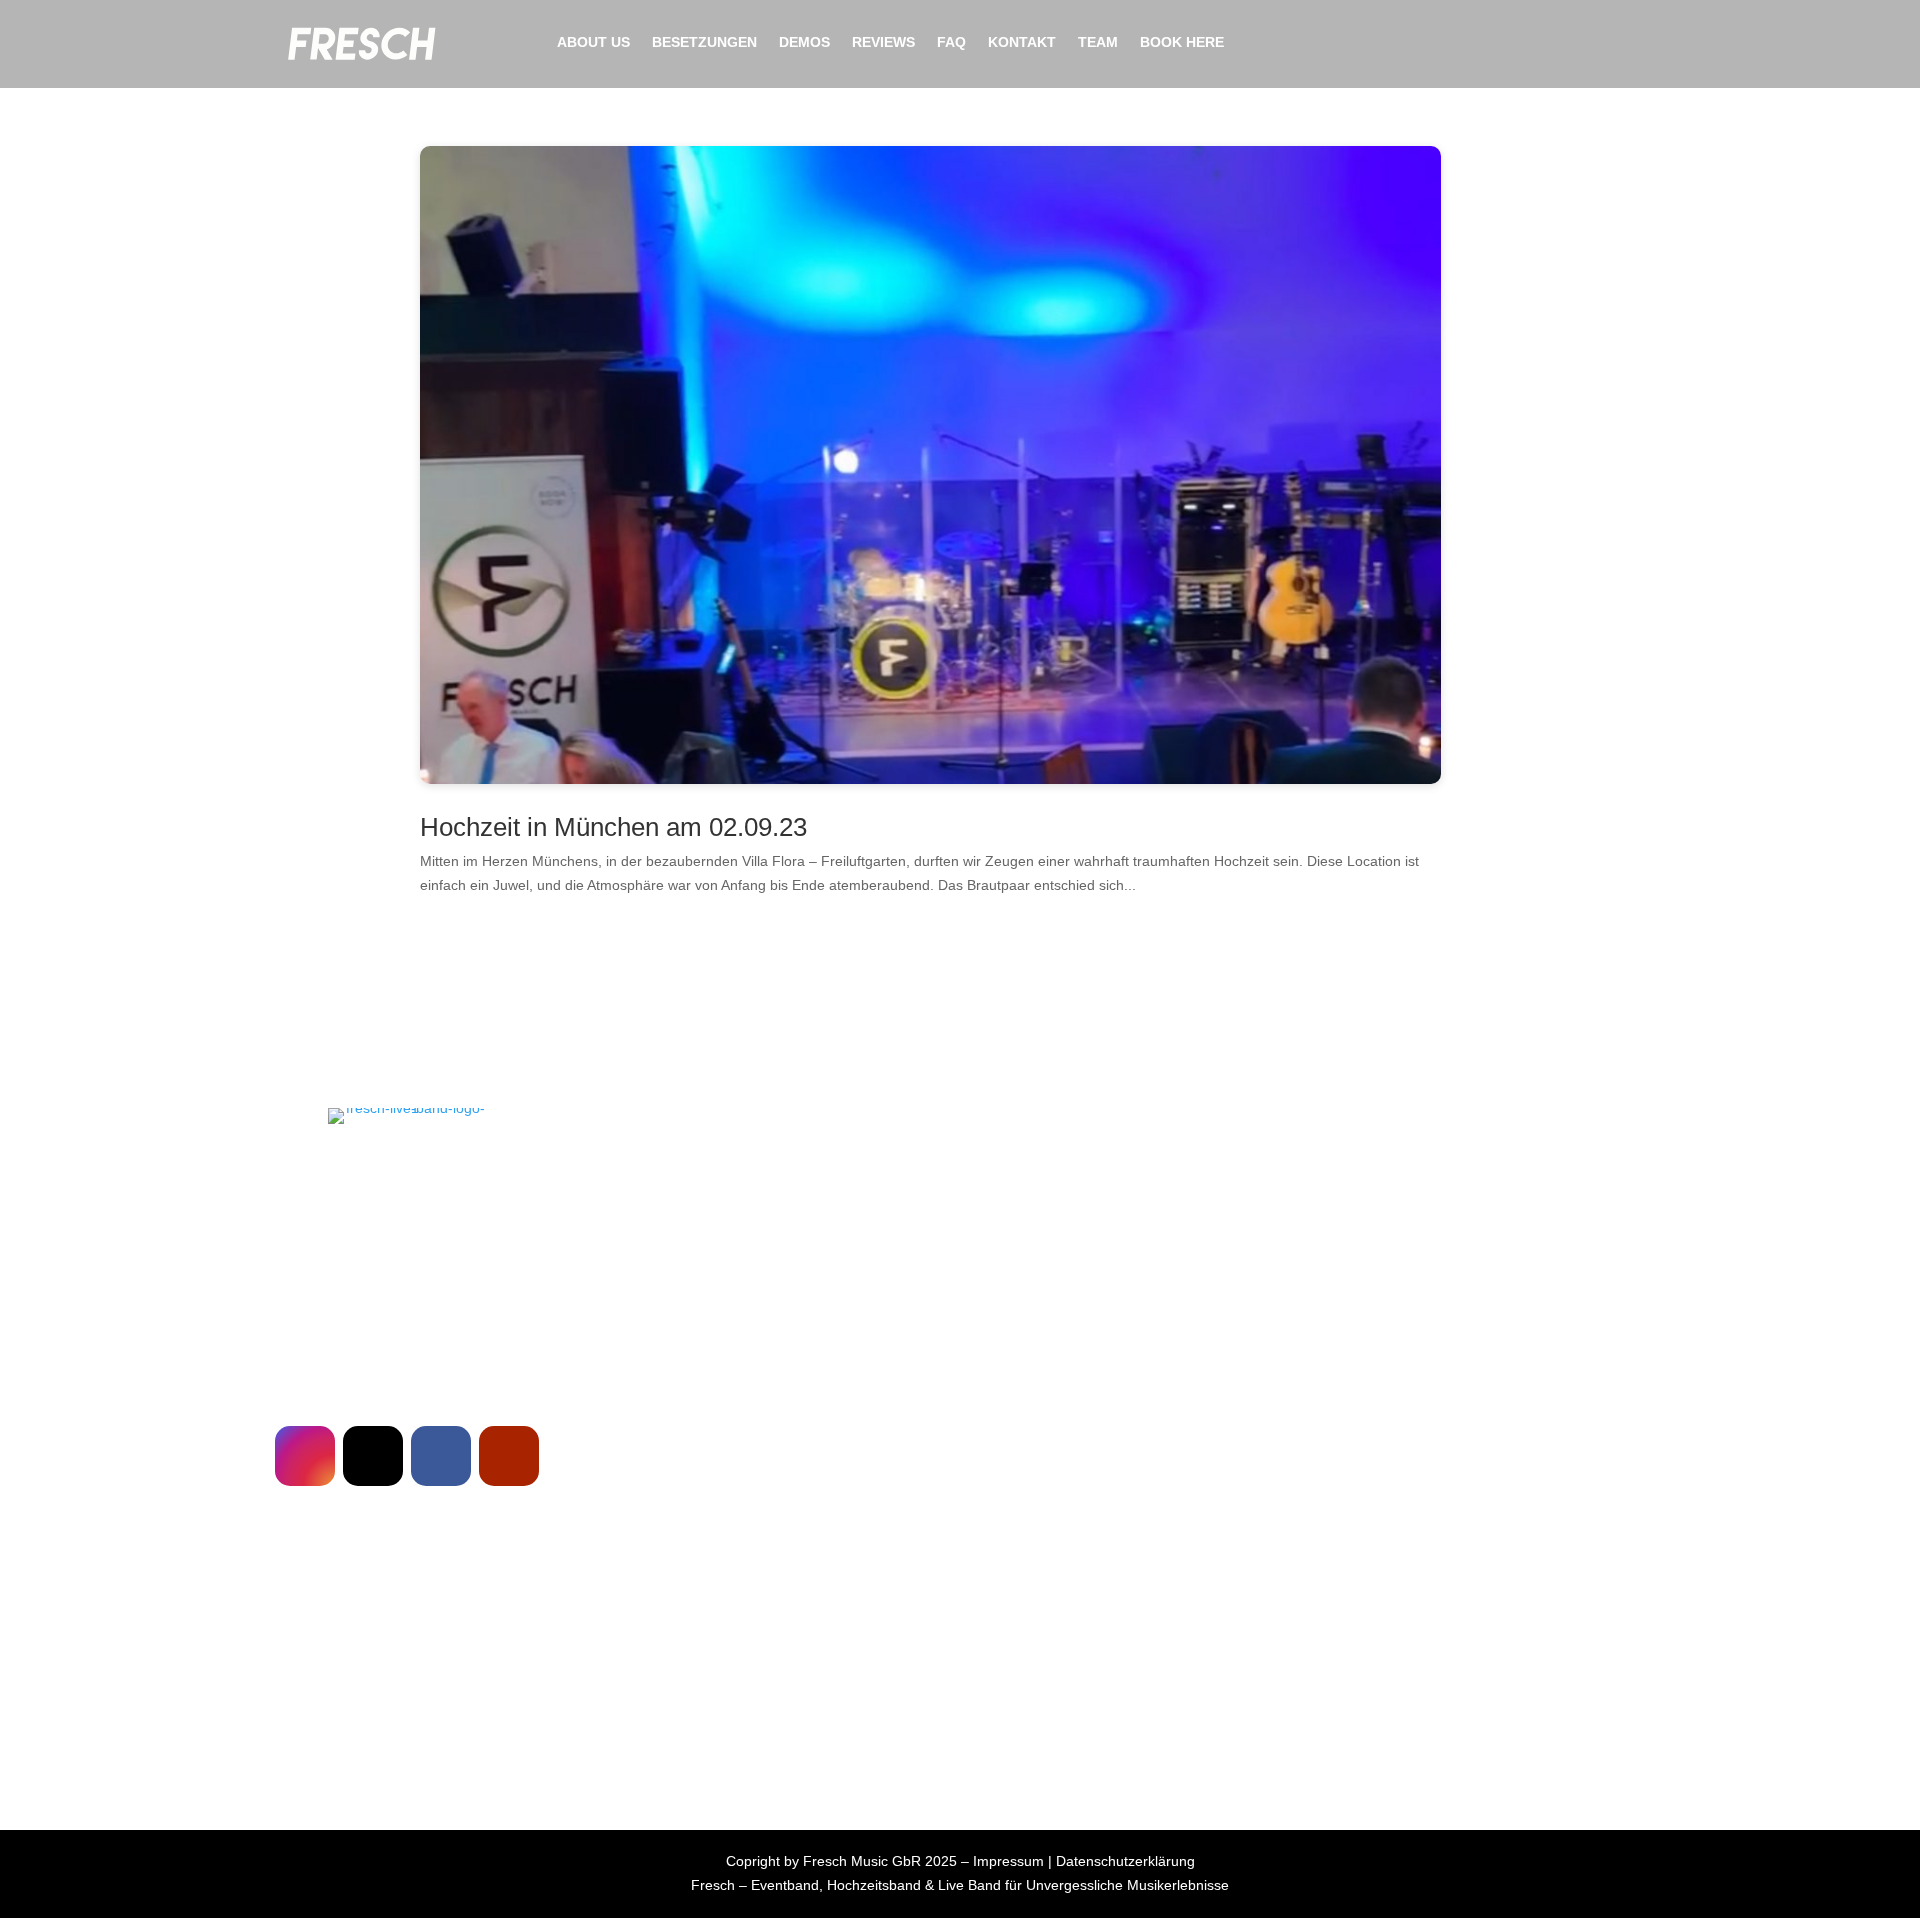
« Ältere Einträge (197, 1738)
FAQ (951, 42)
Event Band (556, 1163)
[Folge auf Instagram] (305, 1456)
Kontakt (1022, 42)
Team (1098, 42)
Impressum (1008, 1861)
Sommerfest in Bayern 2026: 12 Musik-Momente (407, 1670)
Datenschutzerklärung (1125, 1861)
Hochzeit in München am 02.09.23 (613, 827)
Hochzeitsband (874, 1885)
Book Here (1182, 42)
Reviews (883, 42)
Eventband (785, 1885)
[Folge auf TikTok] (373, 1456)
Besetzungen (704, 42)
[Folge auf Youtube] (509, 1456)
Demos (804, 42)
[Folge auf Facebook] (441, 1456)
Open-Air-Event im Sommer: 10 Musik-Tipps (407, 1703)
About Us (593, 42)
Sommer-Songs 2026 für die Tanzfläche (407, 1637)
